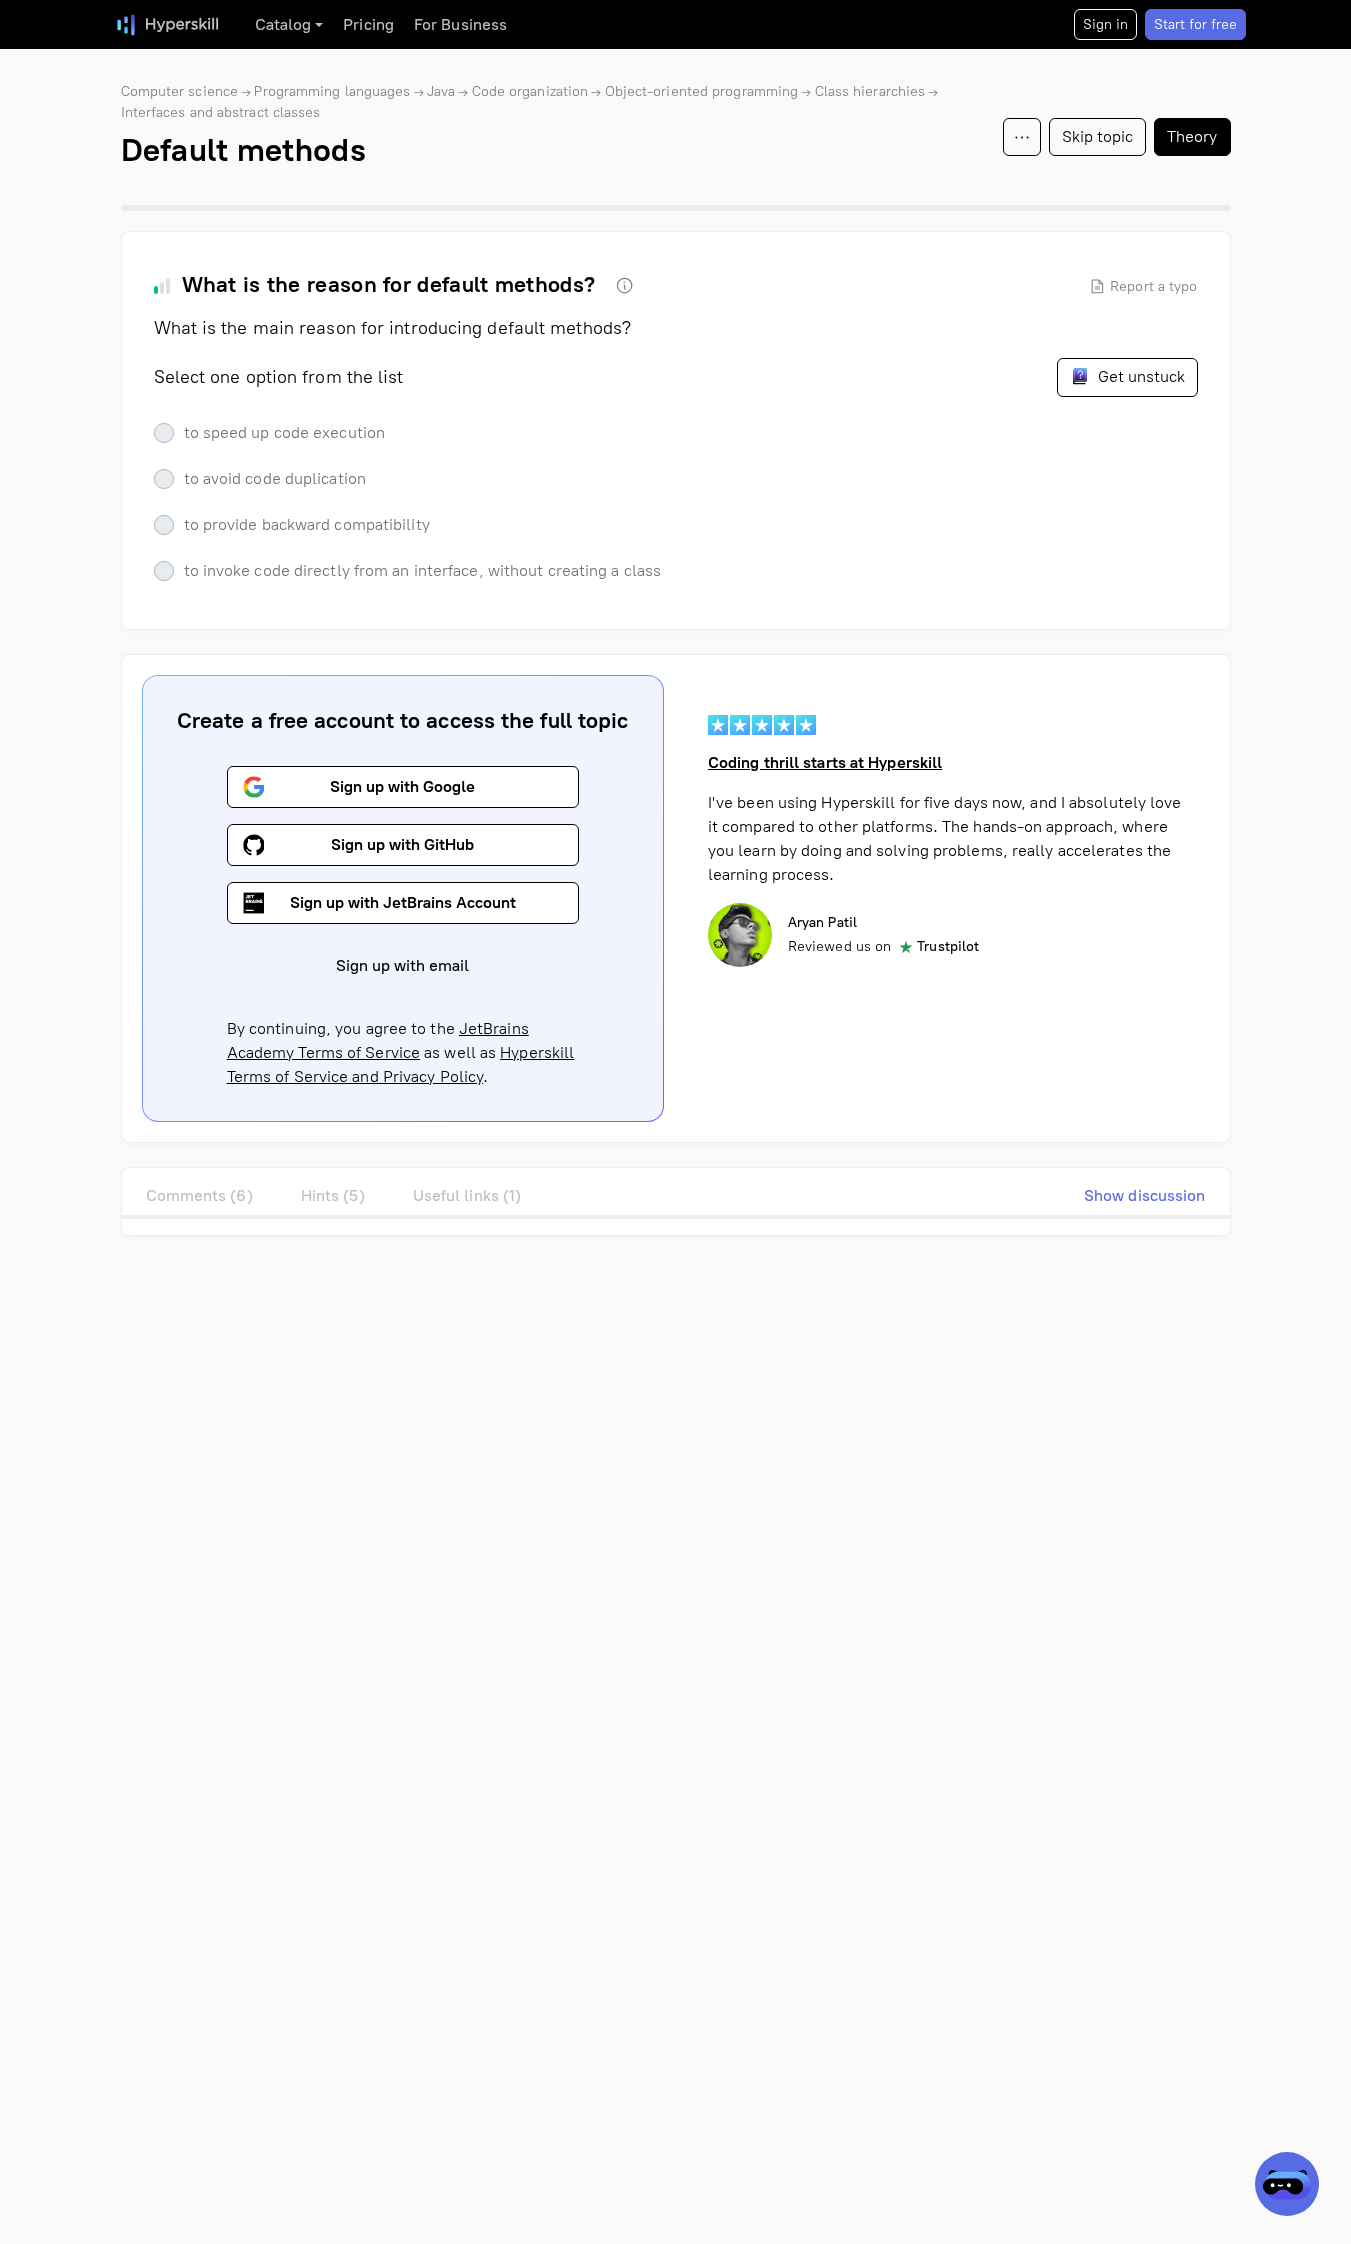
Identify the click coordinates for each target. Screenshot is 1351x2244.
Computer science (180, 91)
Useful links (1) (467, 1195)
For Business (460, 24)
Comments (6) (199, 1195)
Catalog (283, 24)
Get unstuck (1139, 376)
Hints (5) (333, 1195)
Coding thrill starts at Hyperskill (825, 762)
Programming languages (332, 91)
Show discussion (1145, 1195)
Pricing (368, 24)
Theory (1192, 136)
